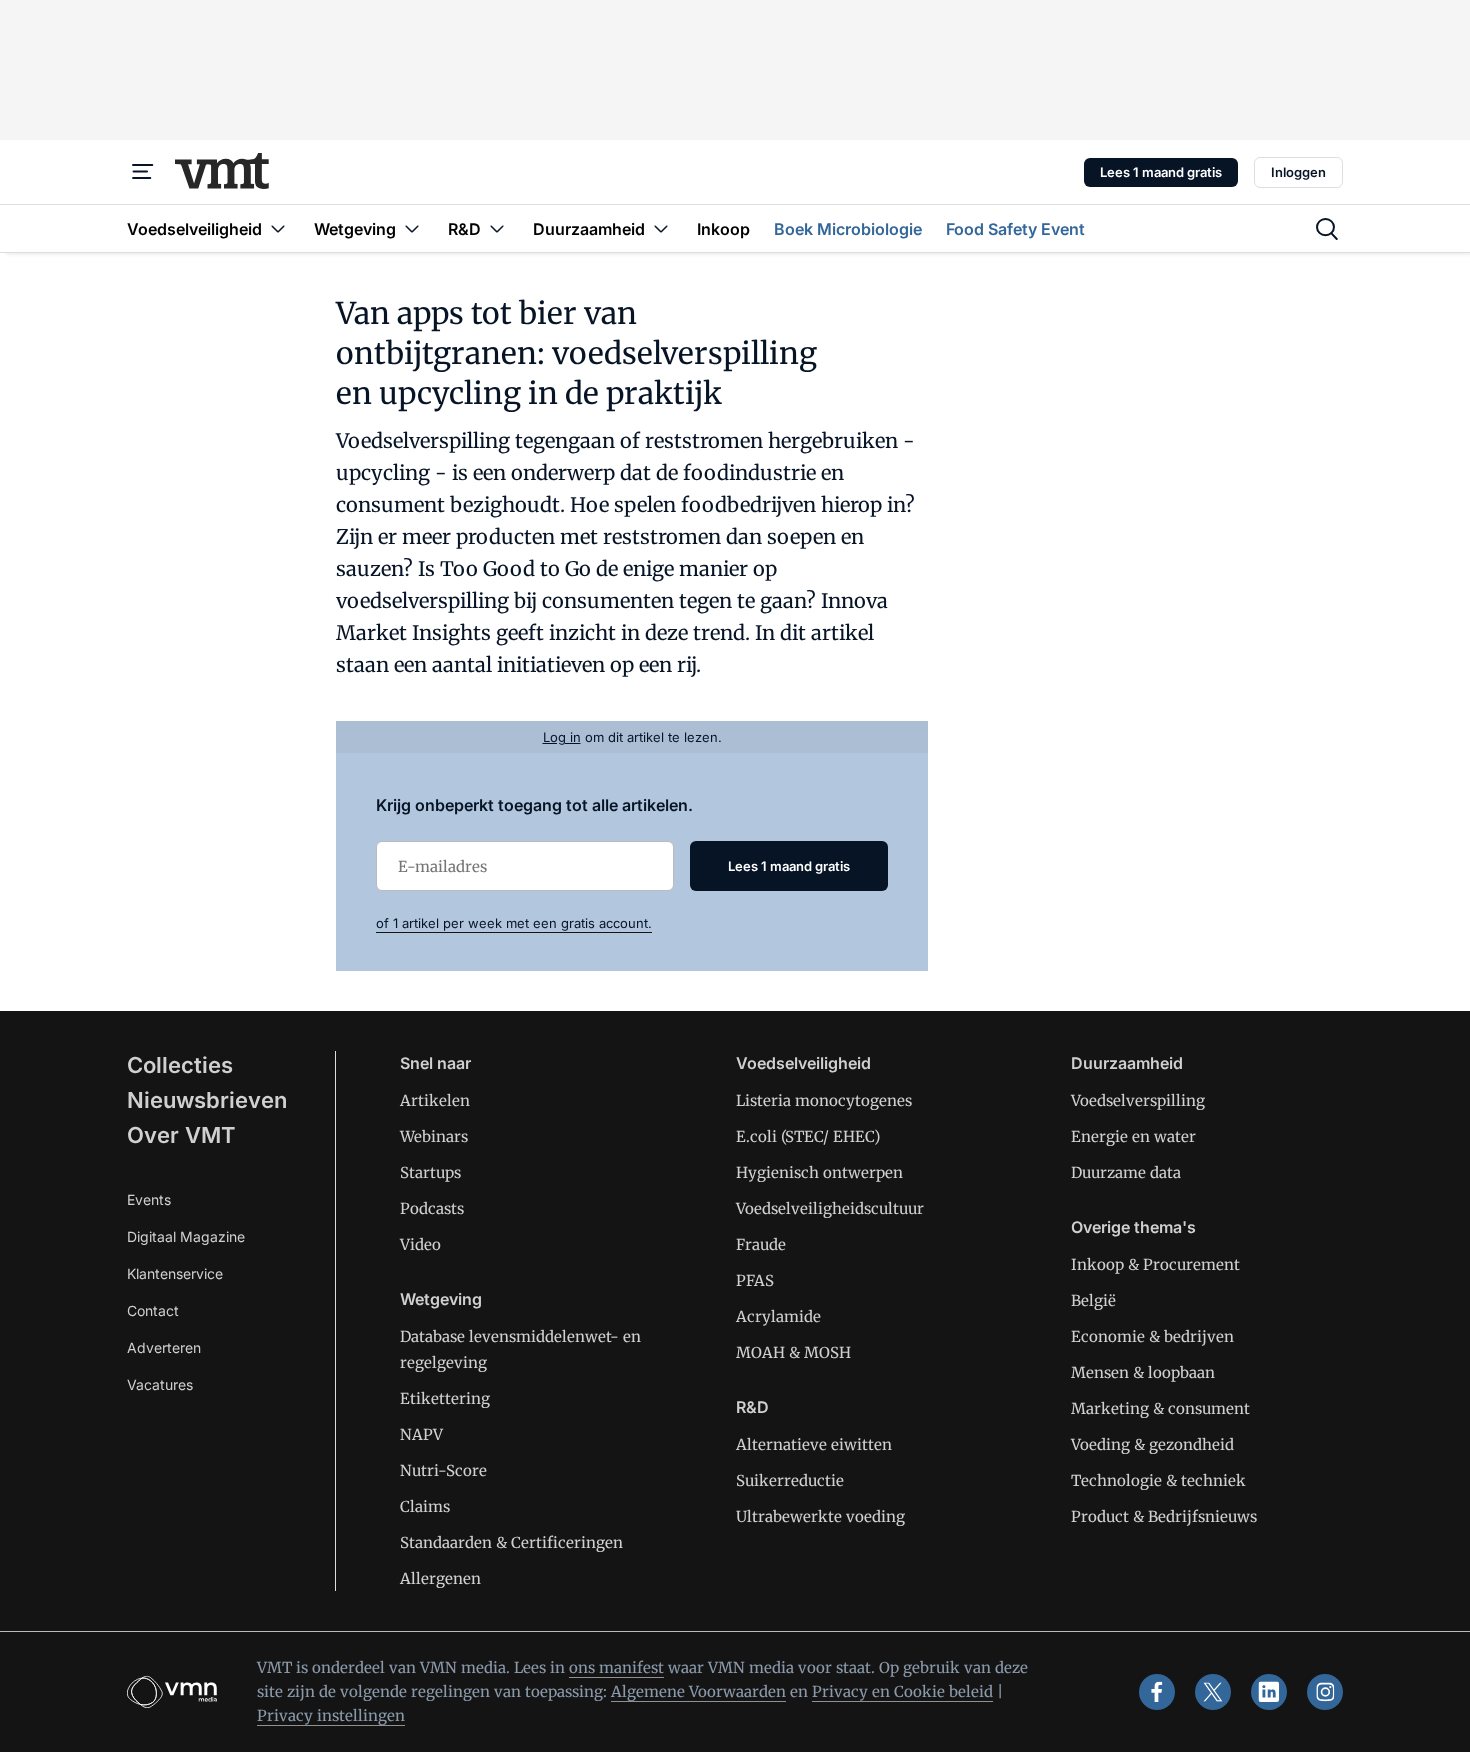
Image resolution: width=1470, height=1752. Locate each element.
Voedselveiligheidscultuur (830, 1208)
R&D (752, 1407)
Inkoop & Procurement (1155, 1264)
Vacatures (160, 1384)
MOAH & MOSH (793, 1352)
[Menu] (143, 172)
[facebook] (1157, 1692)
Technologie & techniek (1158, 1480)
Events (149, 1199)
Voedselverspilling (1138, 1100)
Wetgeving (441, 1299)
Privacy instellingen (331, 1715)
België (1093, 1300)
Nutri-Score (443, 1470)
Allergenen (440, 1578)
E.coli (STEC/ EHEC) (808, 1136)
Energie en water (1133, 1136)
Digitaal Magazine (186, 1236)
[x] (1213, 1692)
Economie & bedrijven (1152, 1336)
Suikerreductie (790, 1480)
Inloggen (1298, 172)
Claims (425, 1506)
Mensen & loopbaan (1143, 1372)
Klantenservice (175, 1273)
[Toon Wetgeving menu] (412, 228)
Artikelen (435, 1100)
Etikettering (445, 1398)
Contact (153, 1310)
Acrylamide (778, 1316)
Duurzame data (1126, 1172)
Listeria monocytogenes (824, 1100)
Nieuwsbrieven (207, 1100)
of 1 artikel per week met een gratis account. (514, 923)
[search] (1327, 229)
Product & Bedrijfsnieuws (1164, 1516)
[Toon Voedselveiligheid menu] (278, 228)
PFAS (755, 1280)
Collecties (180, 1065)
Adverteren (164, 1347)
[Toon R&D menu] (497, 228)
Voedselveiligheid (803, 1063)
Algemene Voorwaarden (698, 1691)
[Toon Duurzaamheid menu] (661, 228)
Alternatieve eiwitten (814, 1444)
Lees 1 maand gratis (1161, 172)
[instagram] (1325, 1692)
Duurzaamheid (1127, 1063)
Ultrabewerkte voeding (820, 1516)
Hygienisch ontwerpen (819, 1172)
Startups (430, 1172)
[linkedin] (1269, 1692)
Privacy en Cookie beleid (902, 1691)
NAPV (421, 1434)
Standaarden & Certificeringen (511, 1542)
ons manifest (616, 1667)
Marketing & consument (1160, 1408)
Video (420, 1244)
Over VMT (181, 1135)
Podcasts (432, 1208)
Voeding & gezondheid (1152, 1444)
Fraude (761, 1244)
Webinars (434, 1136)
